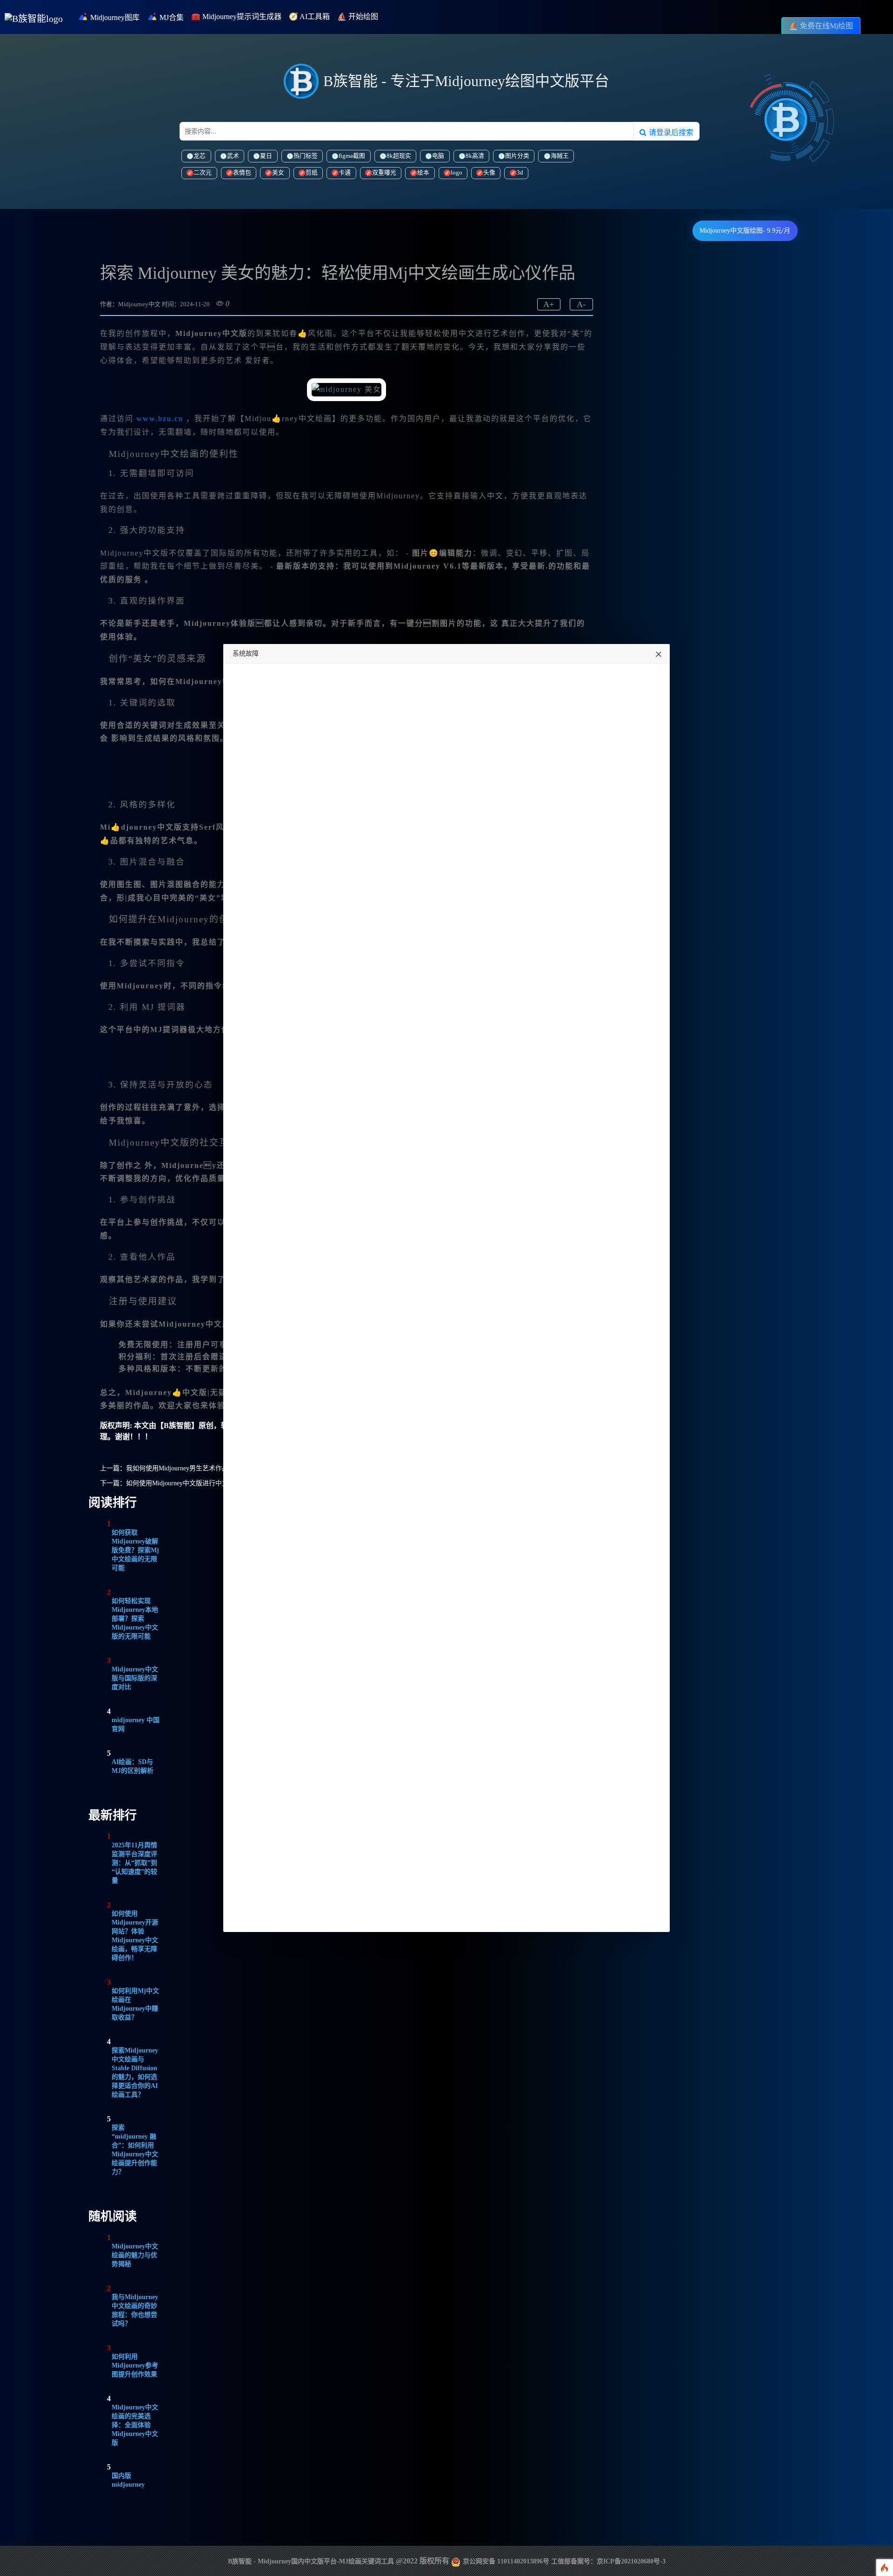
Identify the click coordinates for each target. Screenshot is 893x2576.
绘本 (423, 173)
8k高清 (475, 156)
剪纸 (312, 173)
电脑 (438, 156)
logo (456, 173)
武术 (233, 156)
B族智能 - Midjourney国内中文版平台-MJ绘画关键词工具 (311, 2561)
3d (520, 173)
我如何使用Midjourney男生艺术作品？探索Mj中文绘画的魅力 (213, 1468)
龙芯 (200, 156)
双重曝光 (384, 173)
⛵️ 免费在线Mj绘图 (821, 26)
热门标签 (306, 156)
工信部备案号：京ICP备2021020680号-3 (608, 2561)
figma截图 (352, 156)
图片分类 (517, 156)
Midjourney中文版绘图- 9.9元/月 (745, 231)
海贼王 (560, 156)
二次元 (203, 173)
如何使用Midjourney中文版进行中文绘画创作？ (193, 1483)
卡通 (345, 173)
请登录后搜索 (670, 132)
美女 (278, 173)
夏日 (266, 156)
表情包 (242, 173)
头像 (489, 173)
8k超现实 (399, 156)
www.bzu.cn (160, 419)
